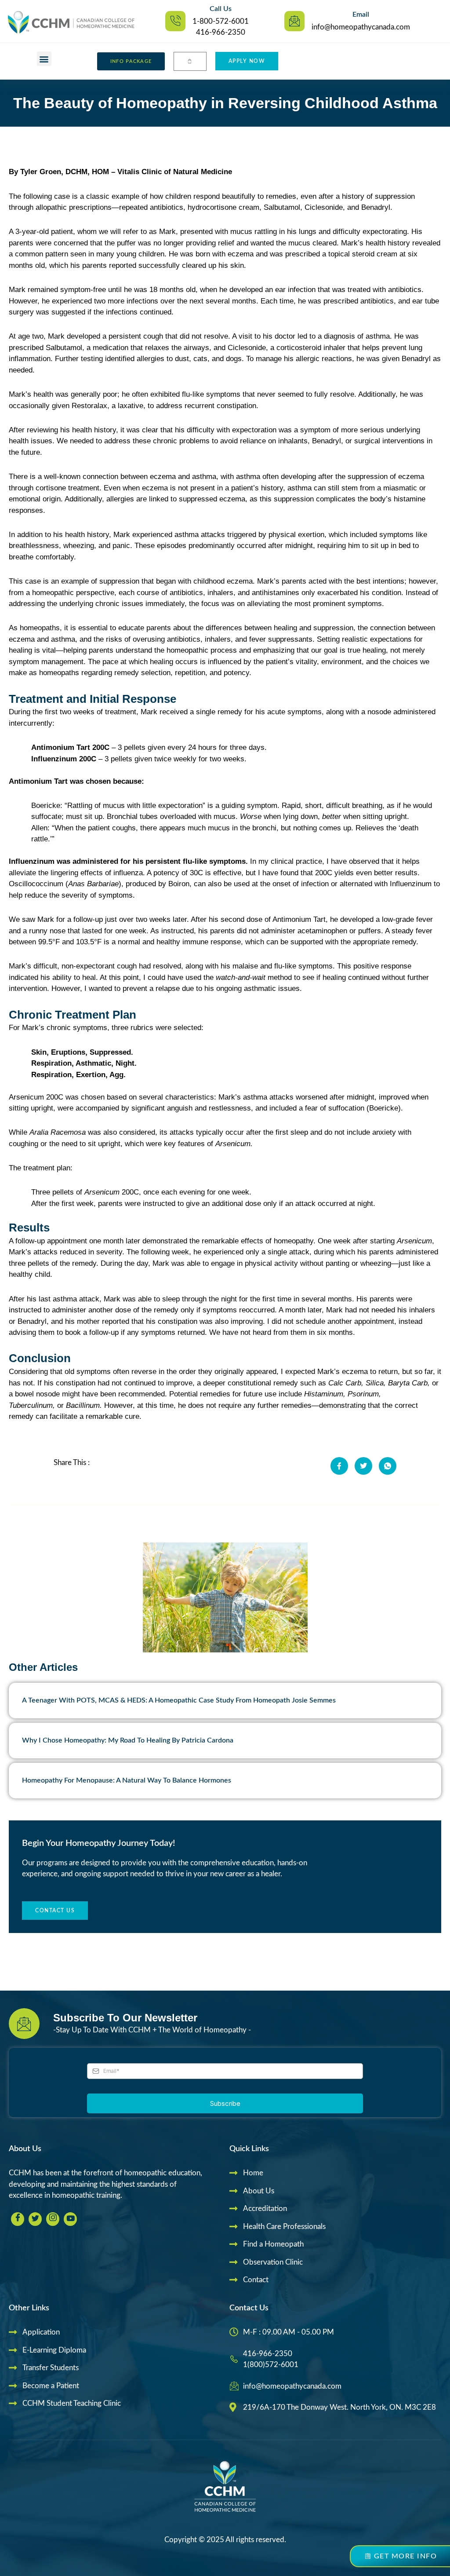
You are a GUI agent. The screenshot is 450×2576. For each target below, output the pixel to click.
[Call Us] (175, 21)
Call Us (221, 9)
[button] (44, 59)
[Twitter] (35, 2219)
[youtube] (70, 2219)
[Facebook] (18, 2219)
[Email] (294, 21)
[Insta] (53, 2219)
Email (361, 15)
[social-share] (339, 1466)
